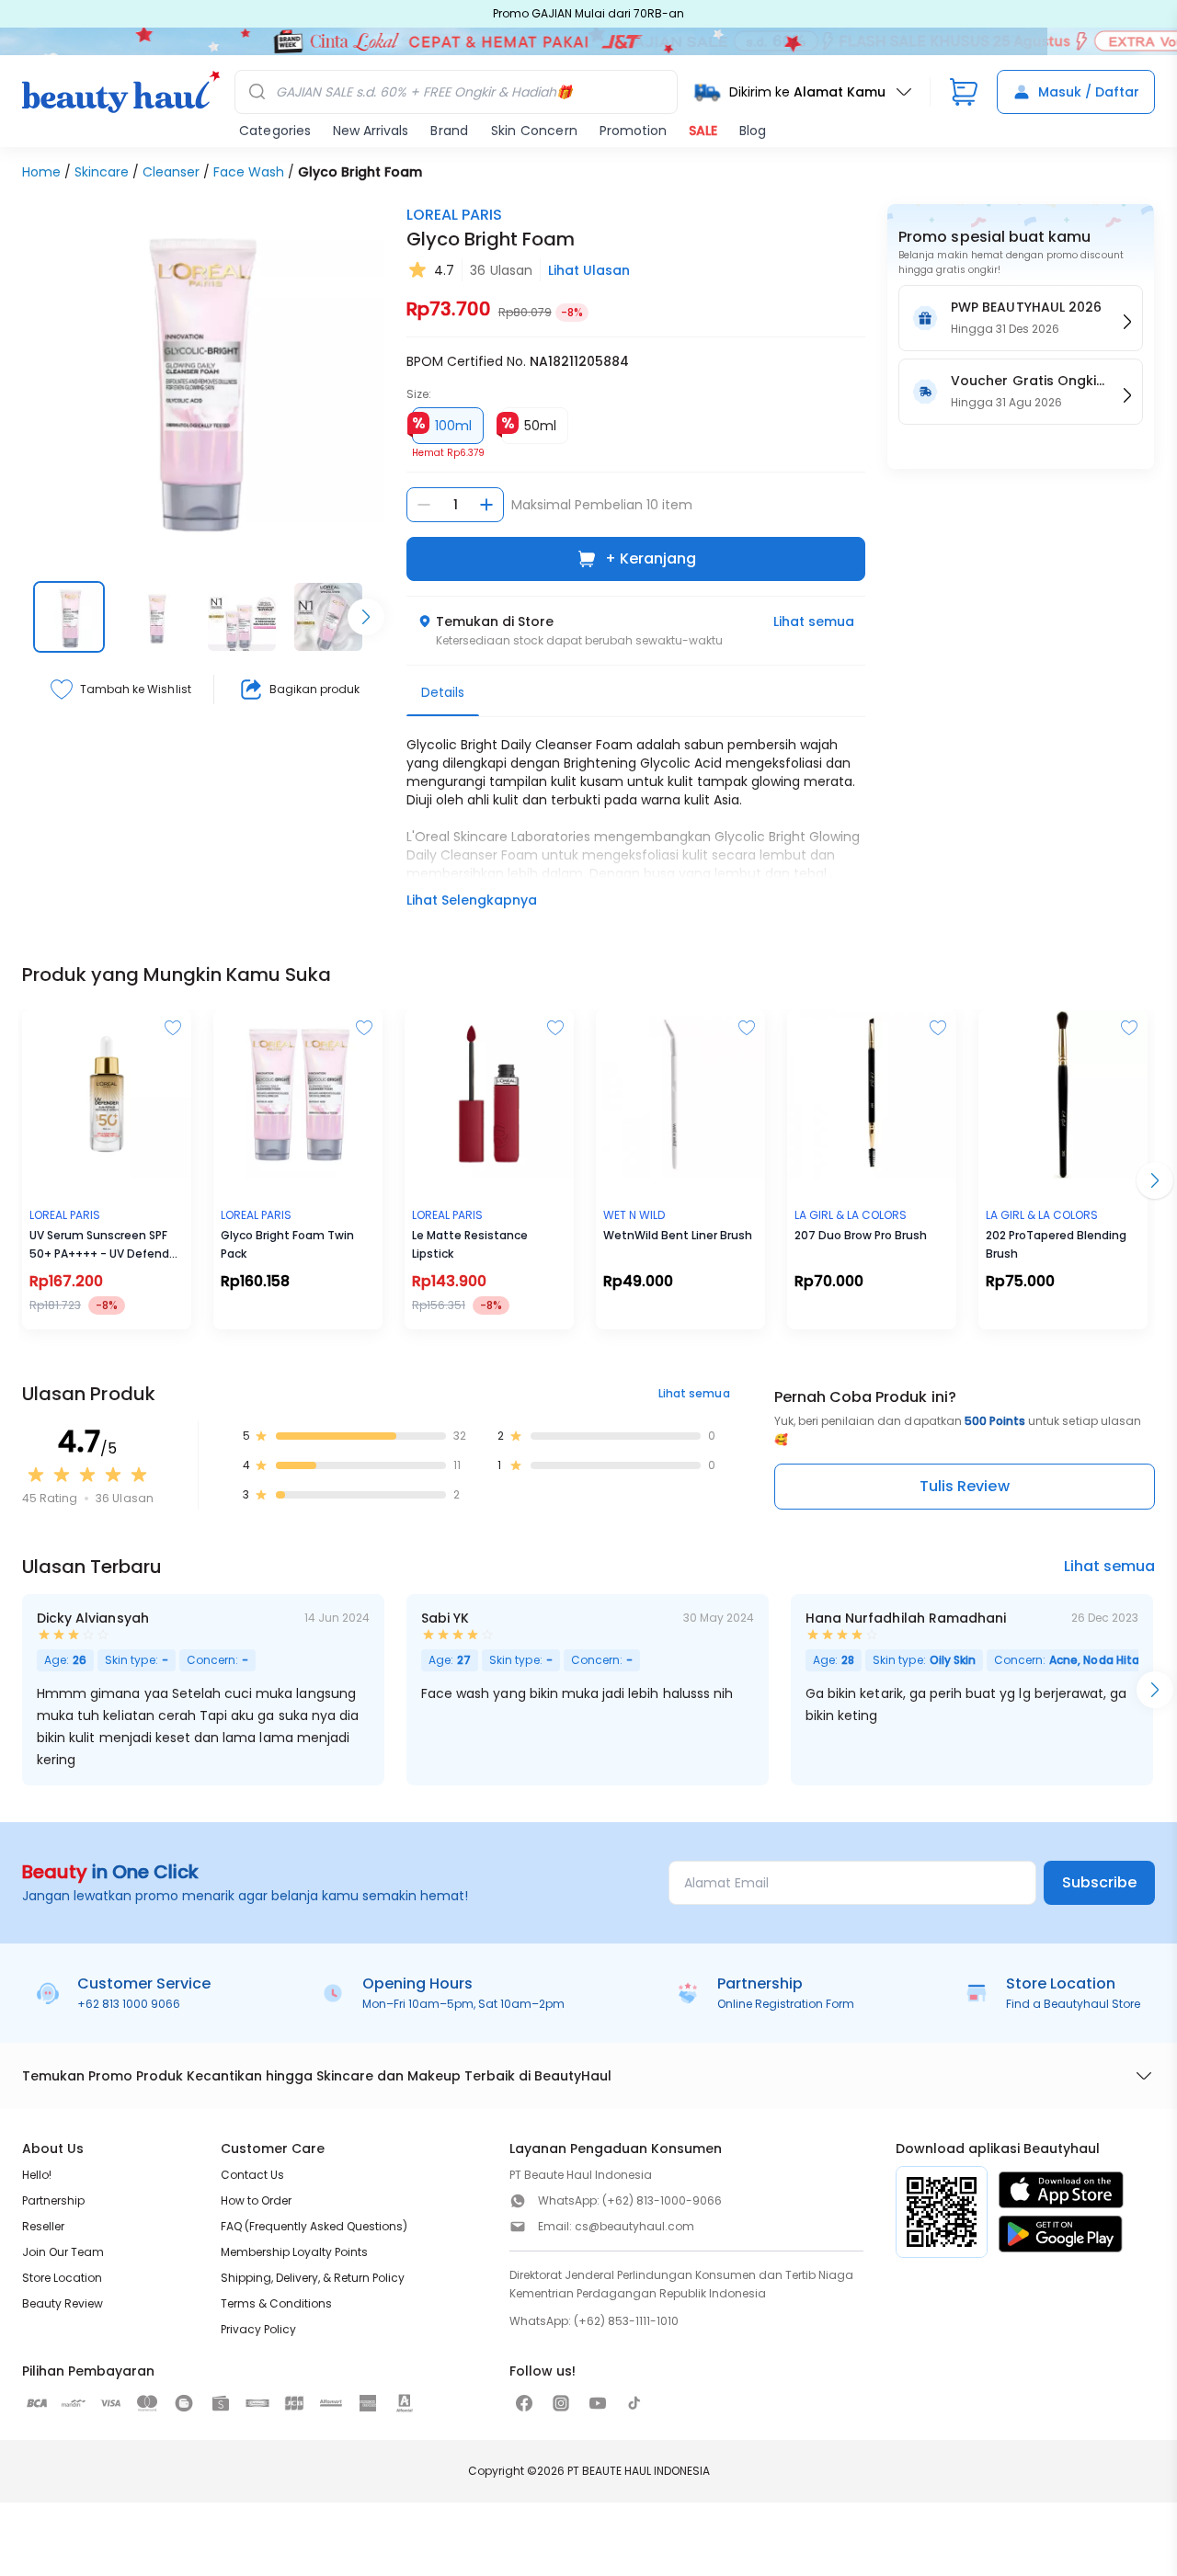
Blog (753, 131)
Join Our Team (63, 2252)
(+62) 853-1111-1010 (626, 2321)
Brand (449, 131)
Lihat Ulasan (589, 270)
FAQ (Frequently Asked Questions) (314, 2226)
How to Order (256, 2200)
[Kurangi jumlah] (424, 505)
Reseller (43, 2226)
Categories (275, 131)
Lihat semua (814, 621)
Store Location (62, 2278)
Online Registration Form (786, 2004)
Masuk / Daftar (1089, 92)
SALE (703, 131)
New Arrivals (371, 131)
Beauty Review (63, 2303)
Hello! (37, 2175)
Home (41, 172)
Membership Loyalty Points (294, 2252)
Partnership (53, 2200)
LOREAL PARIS (454, 215)
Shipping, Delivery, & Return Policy (313, 2278)
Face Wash (249, 172)
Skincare (102, 172)
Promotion (633, 131)
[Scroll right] (366, 617)
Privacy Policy (258, 2329)
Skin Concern (534, 131)
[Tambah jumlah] (486, 505)
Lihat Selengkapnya (472, 900)
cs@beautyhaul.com (634, 2226)
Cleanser (171, 172)
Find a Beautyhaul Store (1073, 2004)
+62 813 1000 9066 (129, 2004)
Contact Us (252, 2175)
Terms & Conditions (276, 2303)
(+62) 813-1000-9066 (662, 2200)
